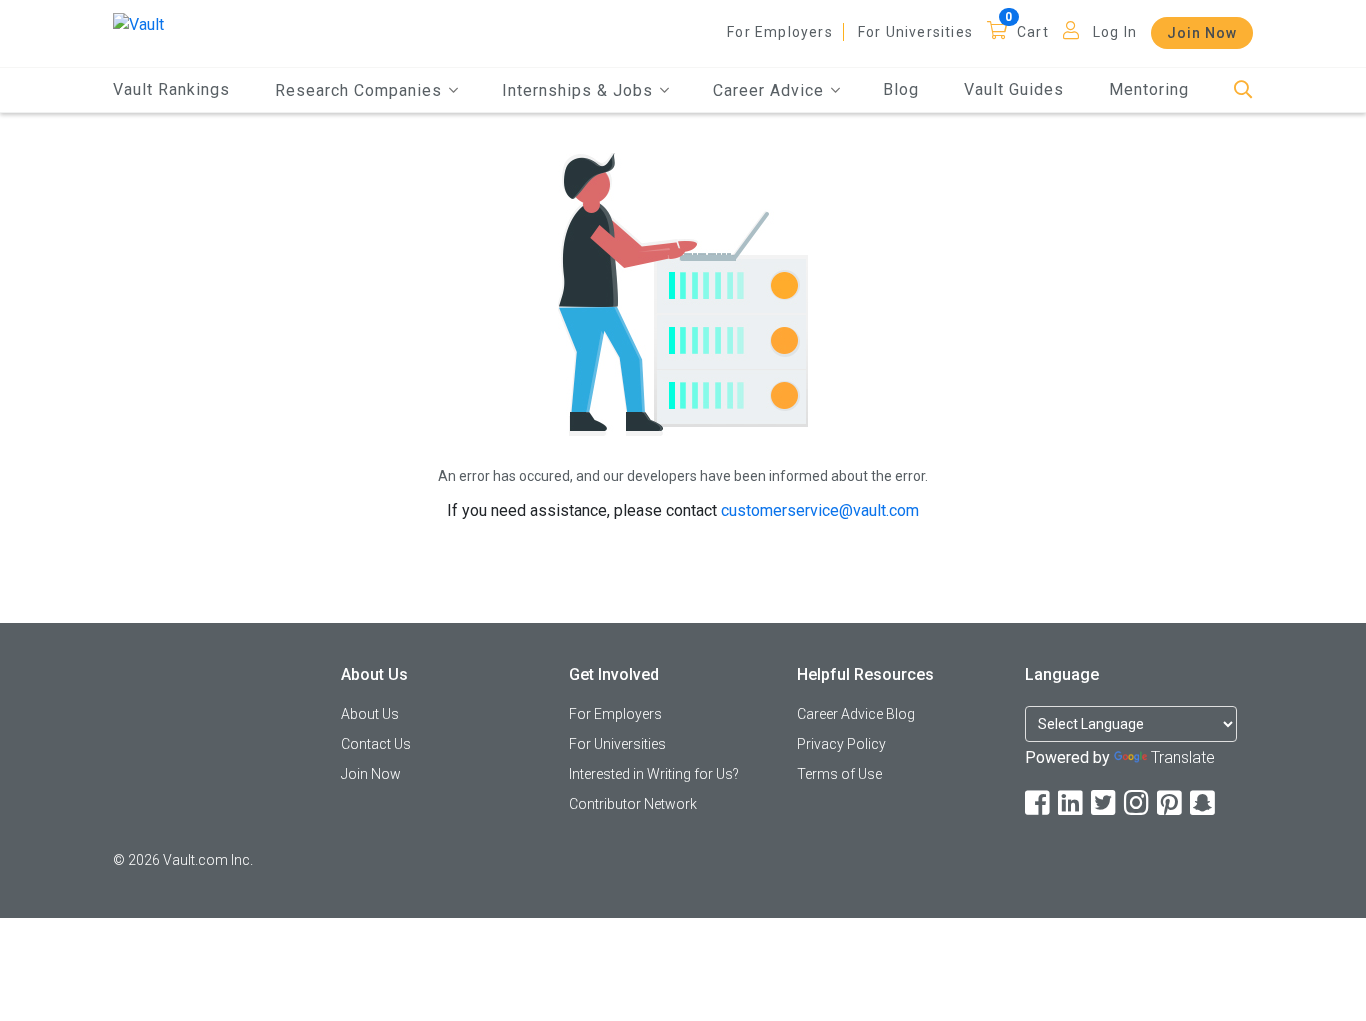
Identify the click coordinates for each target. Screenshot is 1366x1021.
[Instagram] (1138, 803)
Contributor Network (633, 804)
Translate (1183, 757)
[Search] (1243, 90)
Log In (1115, 32)
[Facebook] (1039, 803)
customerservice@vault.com (820, 510)
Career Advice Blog (856, 714)
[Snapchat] (1204, 803)
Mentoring (1149, 89)
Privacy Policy (841, 744)
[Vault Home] (138, 23)
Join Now (1202, 33)
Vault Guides (1014, 89)
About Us (370, 714)
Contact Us (376, 744)
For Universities (915, 32)
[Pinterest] (1171, 803)
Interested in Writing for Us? (654, 774)
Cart (1033, 32)
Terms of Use (839, 774)
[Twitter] (1105, 803)
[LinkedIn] (1072, 803)
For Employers (780, 32)
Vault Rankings (171, 89)
